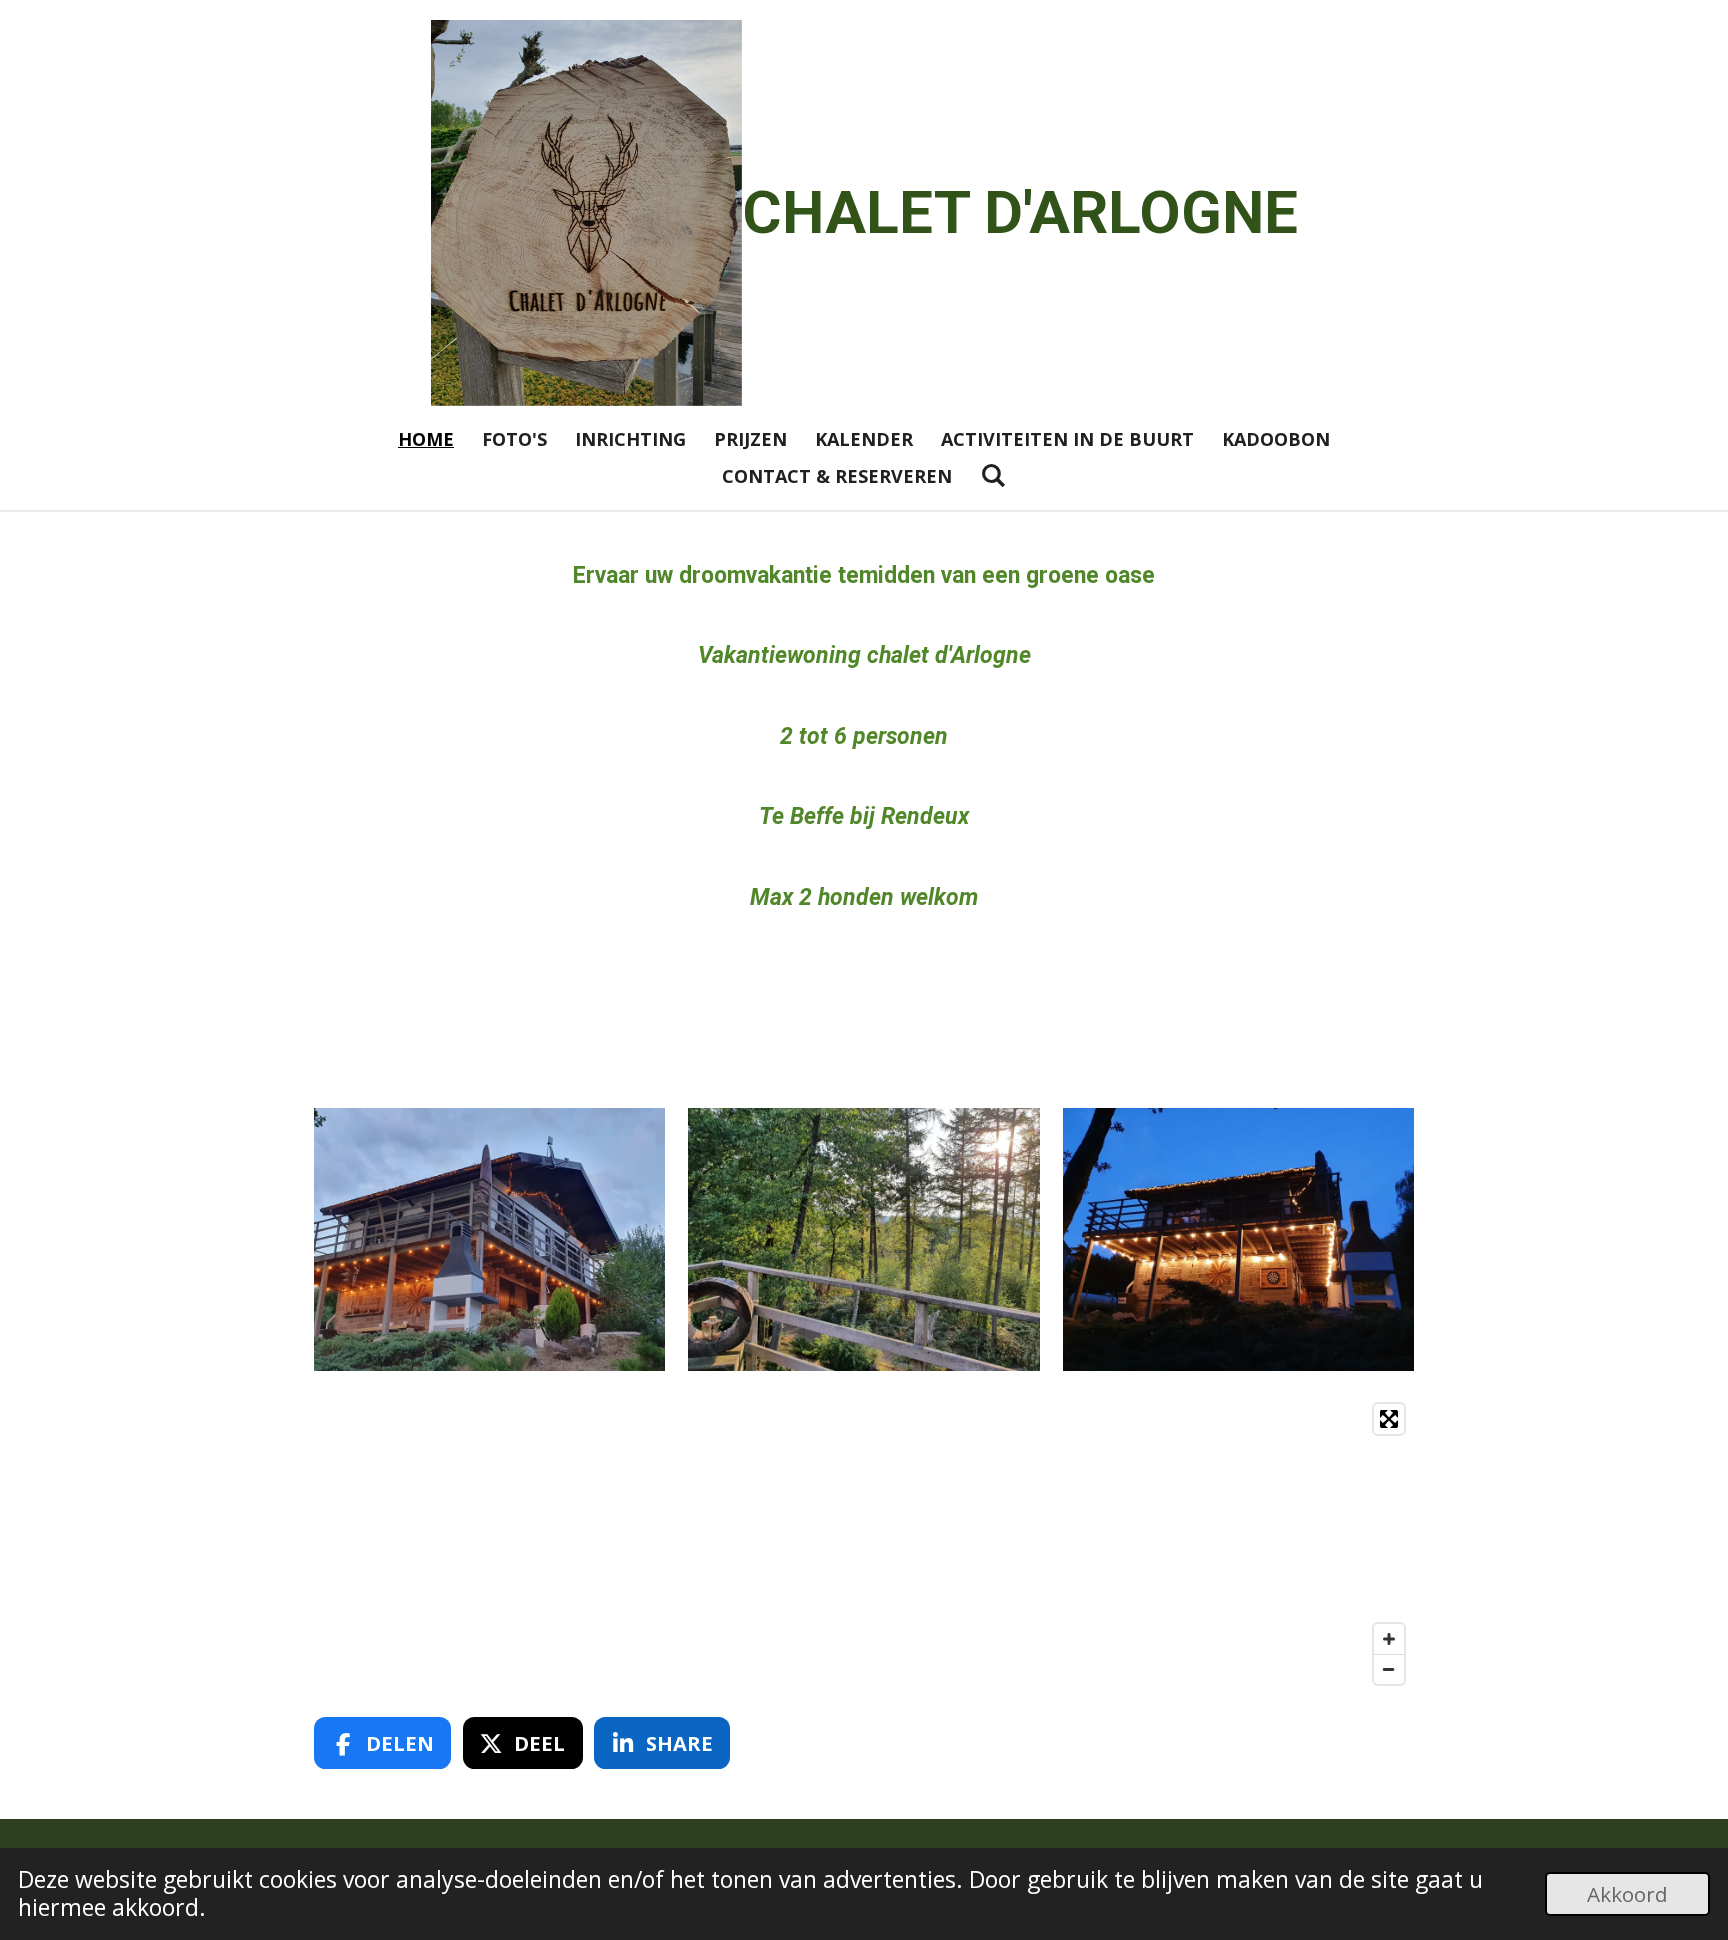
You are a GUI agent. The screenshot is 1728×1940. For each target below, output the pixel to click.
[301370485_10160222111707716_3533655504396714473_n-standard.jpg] (863, 1240)
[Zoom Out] (1389, 1669)
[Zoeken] (992, 475)
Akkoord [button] (1627, 1894)
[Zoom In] (1389, 1639)
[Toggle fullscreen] (1389, 1419)
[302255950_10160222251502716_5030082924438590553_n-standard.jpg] (1238, 1240)
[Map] (864, 1544)
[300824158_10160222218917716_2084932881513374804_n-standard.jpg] (489, 1240)
